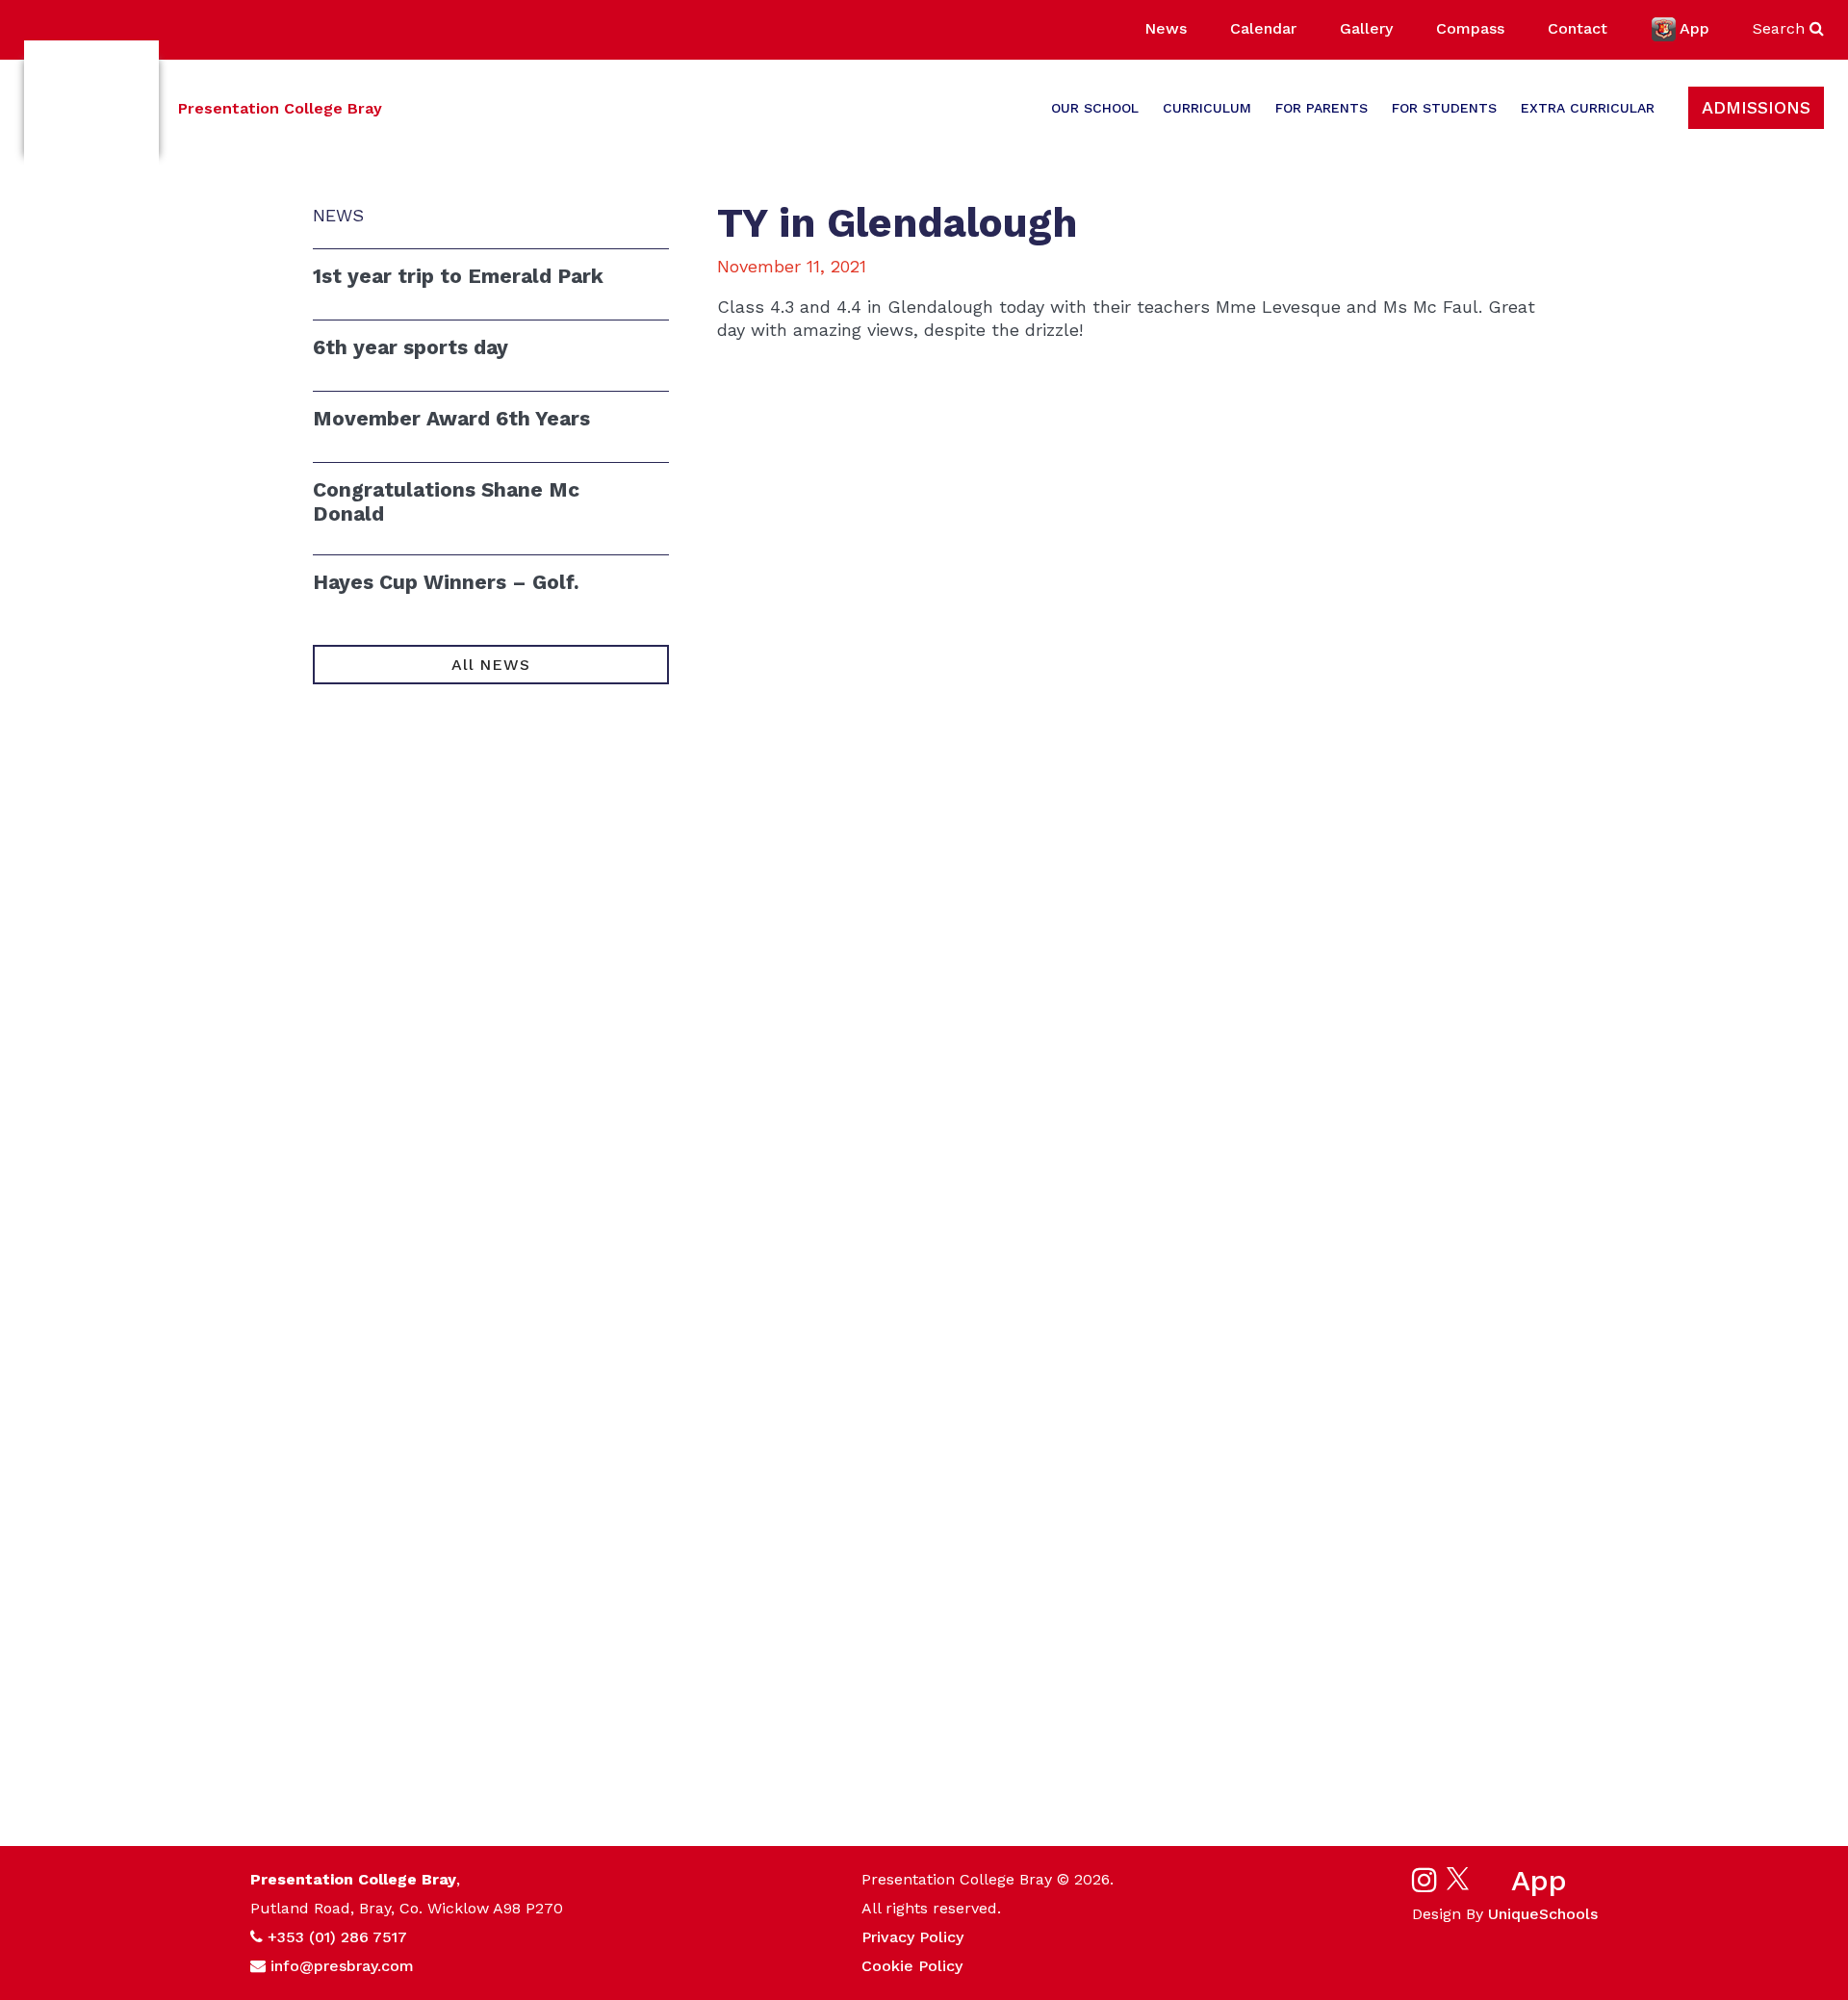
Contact (1578, 28)
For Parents (1322, 108)
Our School (1095, 108)
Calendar (1263, 28)
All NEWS (490, 665)
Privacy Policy (912, 1937)
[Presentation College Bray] (91, 108)
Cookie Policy (912, 1966)
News (1166, 28)
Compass (1470, 28)
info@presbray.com (342, 1966)
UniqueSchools (1543, 1914)
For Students (1444, 108)
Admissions (1756, 107)
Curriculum (1207, 108)
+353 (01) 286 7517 (337, 1937)
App (1694, 28)
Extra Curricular (1588, 108)
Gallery (1366, 28)
